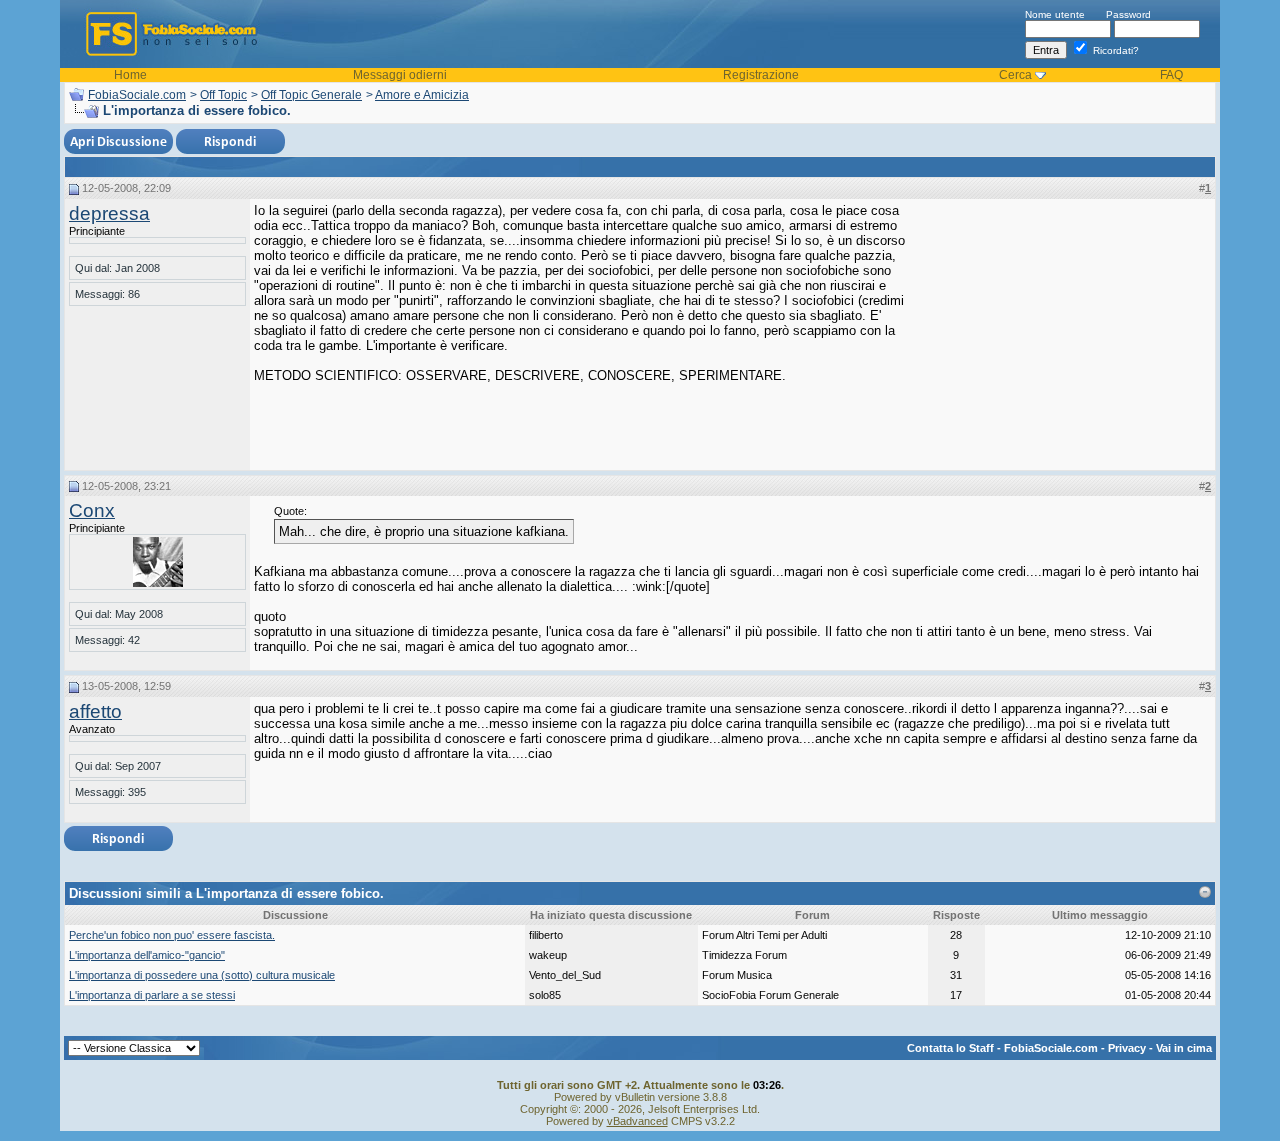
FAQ (1171, 75)
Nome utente (1055, 14)
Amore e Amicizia (422, 95)
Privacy (1127, 1048)
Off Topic (223, 95)
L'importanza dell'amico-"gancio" (147, 955)
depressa (109, 213)
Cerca (1015, 75)
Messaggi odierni (400, 75)
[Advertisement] (1061, 328)
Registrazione (761, 75)
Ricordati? (1114, 50)
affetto (95, 711)
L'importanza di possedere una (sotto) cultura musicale (202, 975)
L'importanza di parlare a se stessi (152, 995)
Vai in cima (1184, 1048)
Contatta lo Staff (950, 1048)
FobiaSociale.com (137, 95)
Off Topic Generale (311, 95)
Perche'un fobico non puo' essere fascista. (172, 935)
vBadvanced (637, 1121)
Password (1128, 14)
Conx (92, 510)
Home (130, 75)
